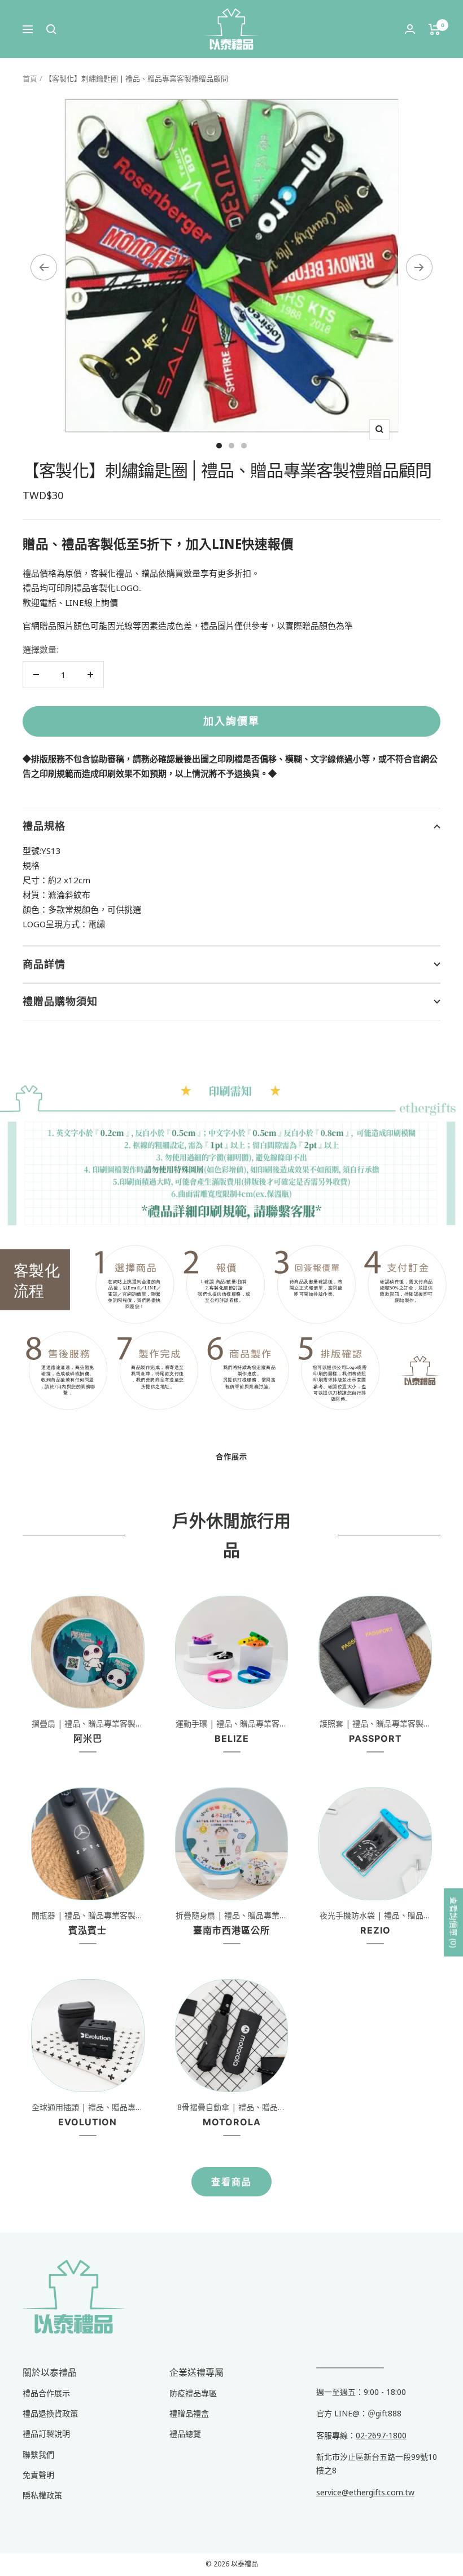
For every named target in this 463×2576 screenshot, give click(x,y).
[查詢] (51, 29)
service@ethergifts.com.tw (365, 2492)
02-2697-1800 (381, 2435)
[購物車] (434, 29)
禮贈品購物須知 (60, 1001)
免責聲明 (38, 2475)
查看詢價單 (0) (454, 1923)
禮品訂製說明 (46, 2434)
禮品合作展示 (46, 2393)
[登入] (410, 29)
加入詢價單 (231, 721)
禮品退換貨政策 (50, 2413)
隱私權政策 (42, 2495)
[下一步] (419, 267)
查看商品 (231, 2182)
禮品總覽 (185, 2434)
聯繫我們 (38, 2454)
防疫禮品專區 (193, 2393)
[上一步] (44, 267)
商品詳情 (44, 964)
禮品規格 (44, 826)
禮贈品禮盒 (189, 2413)
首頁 (30, 78)
